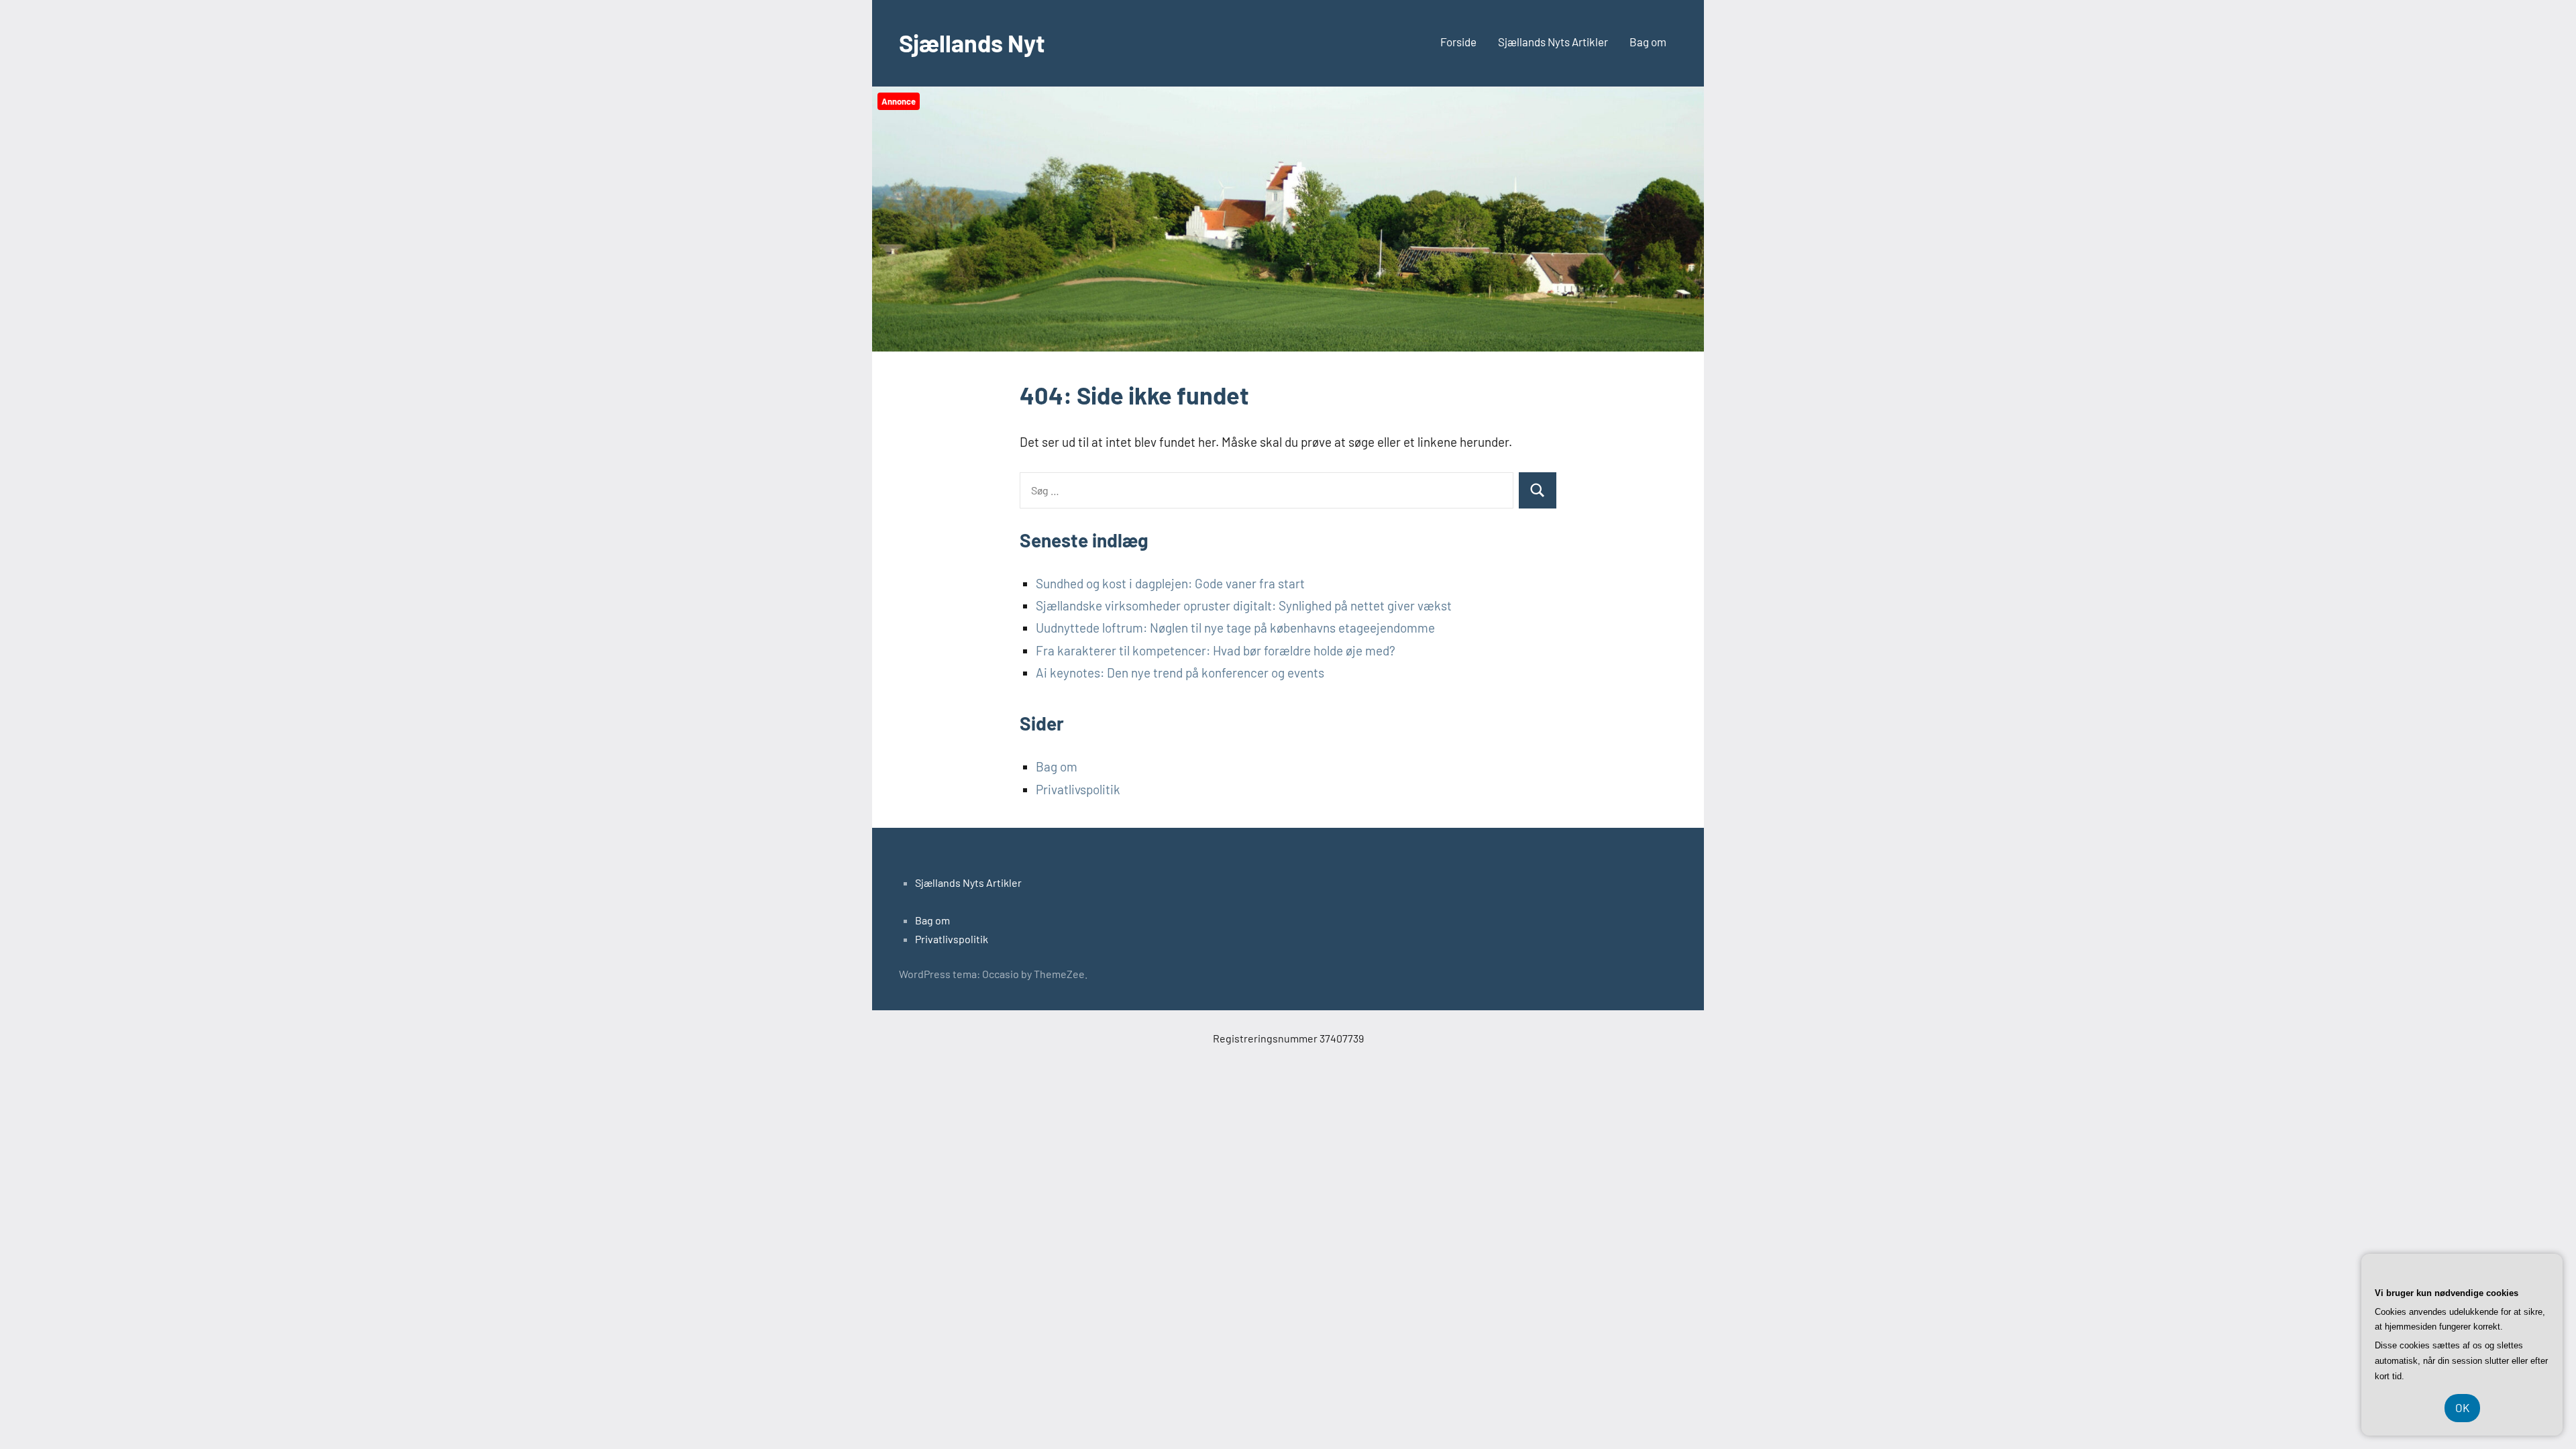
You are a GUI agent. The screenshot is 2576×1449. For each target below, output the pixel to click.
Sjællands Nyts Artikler (1553, 42)
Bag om (1648, 42)
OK (2462, 1407)
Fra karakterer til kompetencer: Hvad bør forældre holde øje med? (1216, 650)
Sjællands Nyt (972, 43)
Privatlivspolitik (1078, 789)
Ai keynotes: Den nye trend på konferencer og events (1180, 673)
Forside (1458, 42)
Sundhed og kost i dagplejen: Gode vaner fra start (1170, 583)
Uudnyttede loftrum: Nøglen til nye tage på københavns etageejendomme (1235, 628)
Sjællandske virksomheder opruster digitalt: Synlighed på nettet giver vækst (1244, 605)
